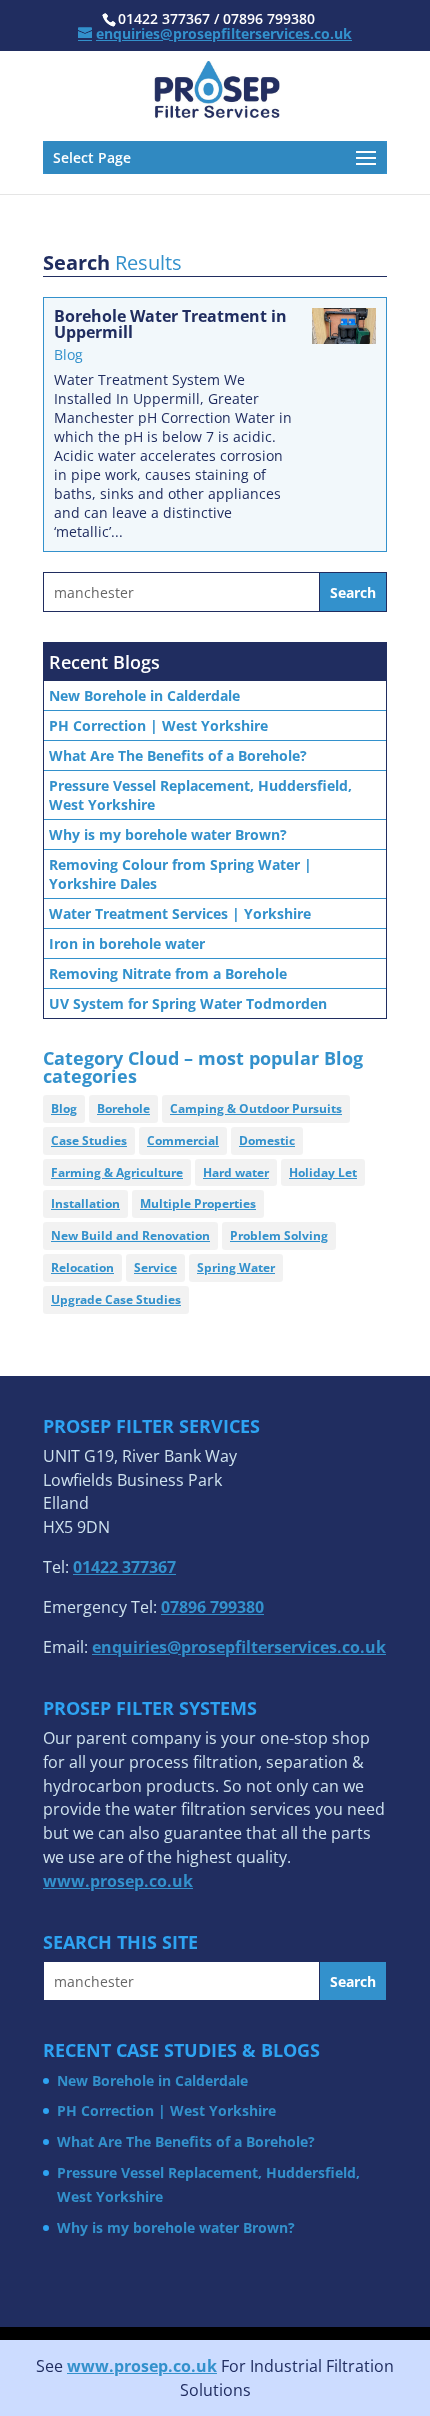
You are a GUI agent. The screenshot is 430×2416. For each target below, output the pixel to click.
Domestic (267, 1140)
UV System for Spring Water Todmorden (188, 1003)
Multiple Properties (198, 1203)
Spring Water (236, 1267)
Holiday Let (323, 1172)
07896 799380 (212, 1607)
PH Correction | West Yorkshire (158, 725)
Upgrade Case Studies (116, 1299)
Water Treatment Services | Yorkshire (180, 913)
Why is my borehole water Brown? (168, 834)
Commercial (183, 1140)
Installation (85, 1203)
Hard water (236, 1172)
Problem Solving (279, 1235)
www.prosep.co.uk (142, 2366)
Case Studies (89, 1140)
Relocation (82, 1267)
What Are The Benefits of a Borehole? (178, 755)
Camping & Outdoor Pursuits (256, 1108)
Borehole (123, 1108)
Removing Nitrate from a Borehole (168, 973)
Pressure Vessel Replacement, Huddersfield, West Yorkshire (200, 795)
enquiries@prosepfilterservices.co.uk (239, 1647)
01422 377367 (124, 1567)
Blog (68, 354)
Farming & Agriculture (117, 1172)
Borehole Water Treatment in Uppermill (170, 324)
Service (155, 1267)
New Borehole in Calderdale (144, 695)
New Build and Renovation (130, 1235)
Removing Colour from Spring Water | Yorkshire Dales (180, 874)
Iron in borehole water (127, 943)
